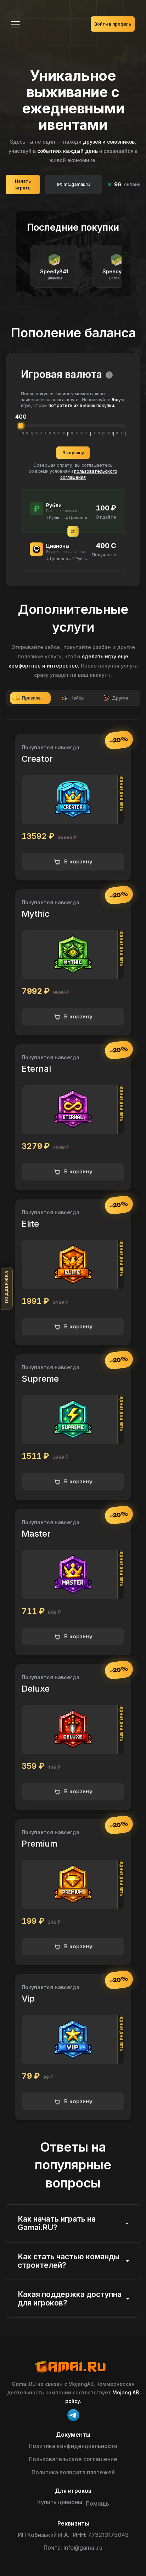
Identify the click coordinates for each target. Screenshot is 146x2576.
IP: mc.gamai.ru (73, 184)
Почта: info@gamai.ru (73, 2548)
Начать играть (23, 184)
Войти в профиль (113, 24)
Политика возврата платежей (73, 2472)
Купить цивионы (60, 2502)
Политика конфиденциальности (73, 2446)
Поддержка (6, 1287)
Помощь (97, 2503)
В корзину (73, 453)
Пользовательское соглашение (73, 2459)
